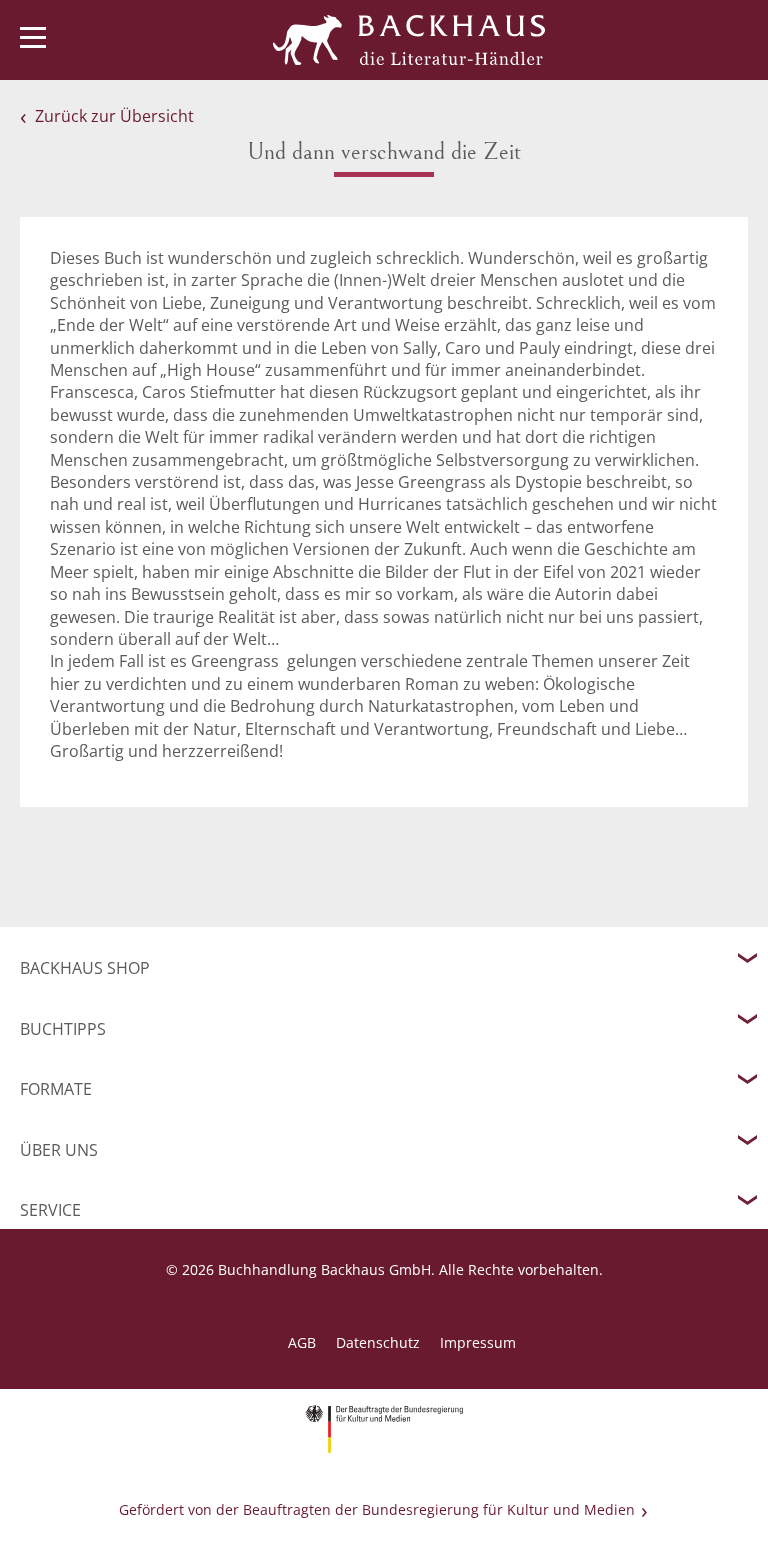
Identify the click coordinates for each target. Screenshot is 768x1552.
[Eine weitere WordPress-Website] (409, 40)
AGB (302, 1342)
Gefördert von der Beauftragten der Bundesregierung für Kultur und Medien (377, 1509)
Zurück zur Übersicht (114, 116)
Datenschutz (378, 1342)
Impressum (478, 1342)
